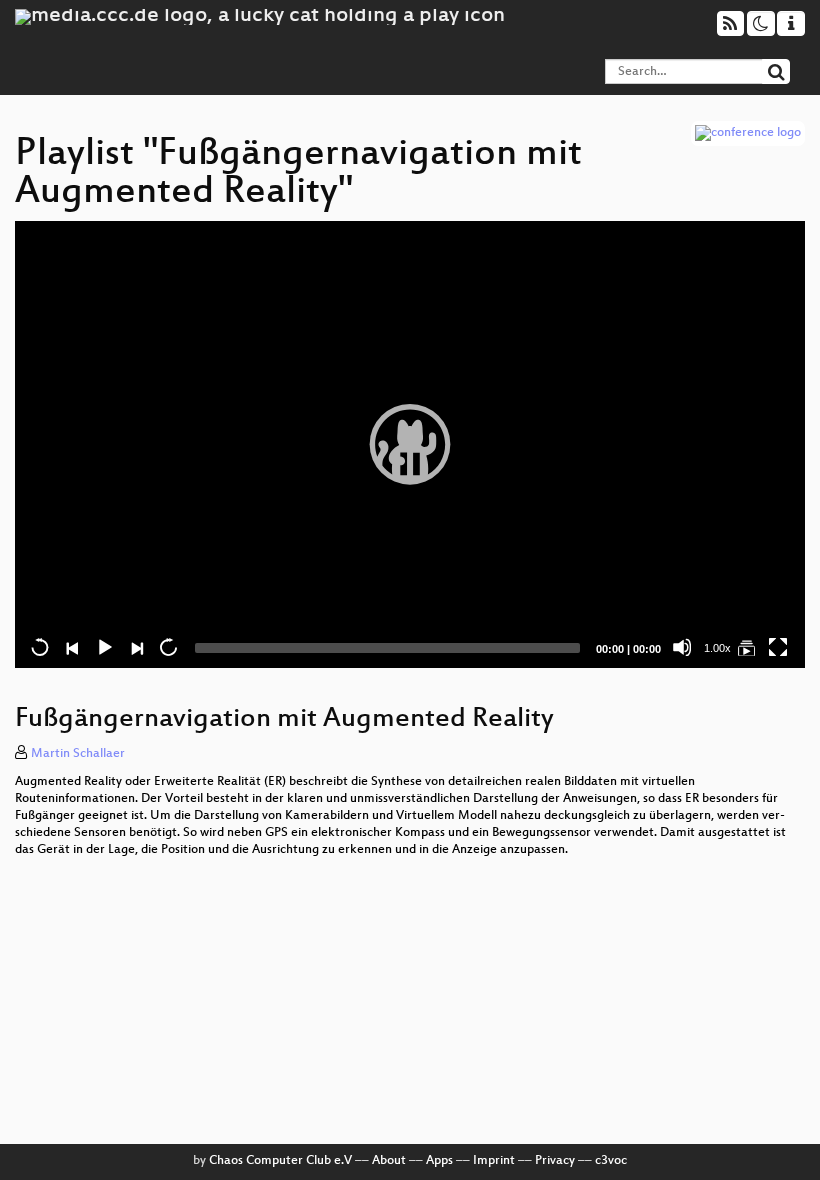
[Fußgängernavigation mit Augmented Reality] (746, 647)
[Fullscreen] (778, 647)
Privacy (555, 1161)
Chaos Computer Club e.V (280, 1161)
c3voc (611, 1161)
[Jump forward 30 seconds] (168, 647)
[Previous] (72, 647)
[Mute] (682, 647)
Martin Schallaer (78, 754)
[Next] (136, 647)
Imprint (494, 1161)
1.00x (717, 648)
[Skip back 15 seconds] (40, 647)
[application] (410, 444)
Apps (439, 1161)
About (389, 1161)
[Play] (410, 444)
